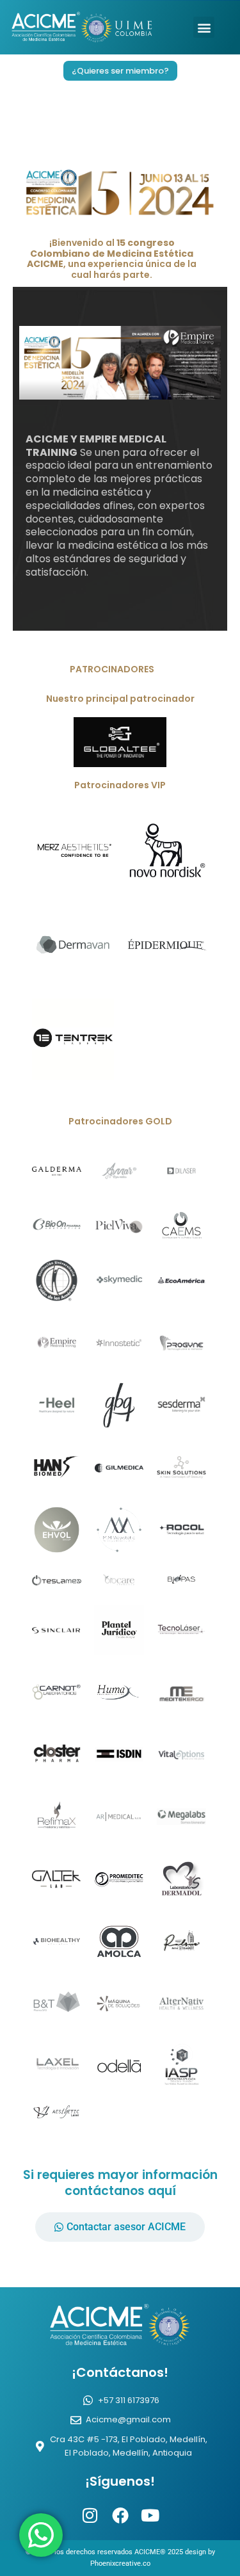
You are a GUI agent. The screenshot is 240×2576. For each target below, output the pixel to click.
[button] (204, 27)
